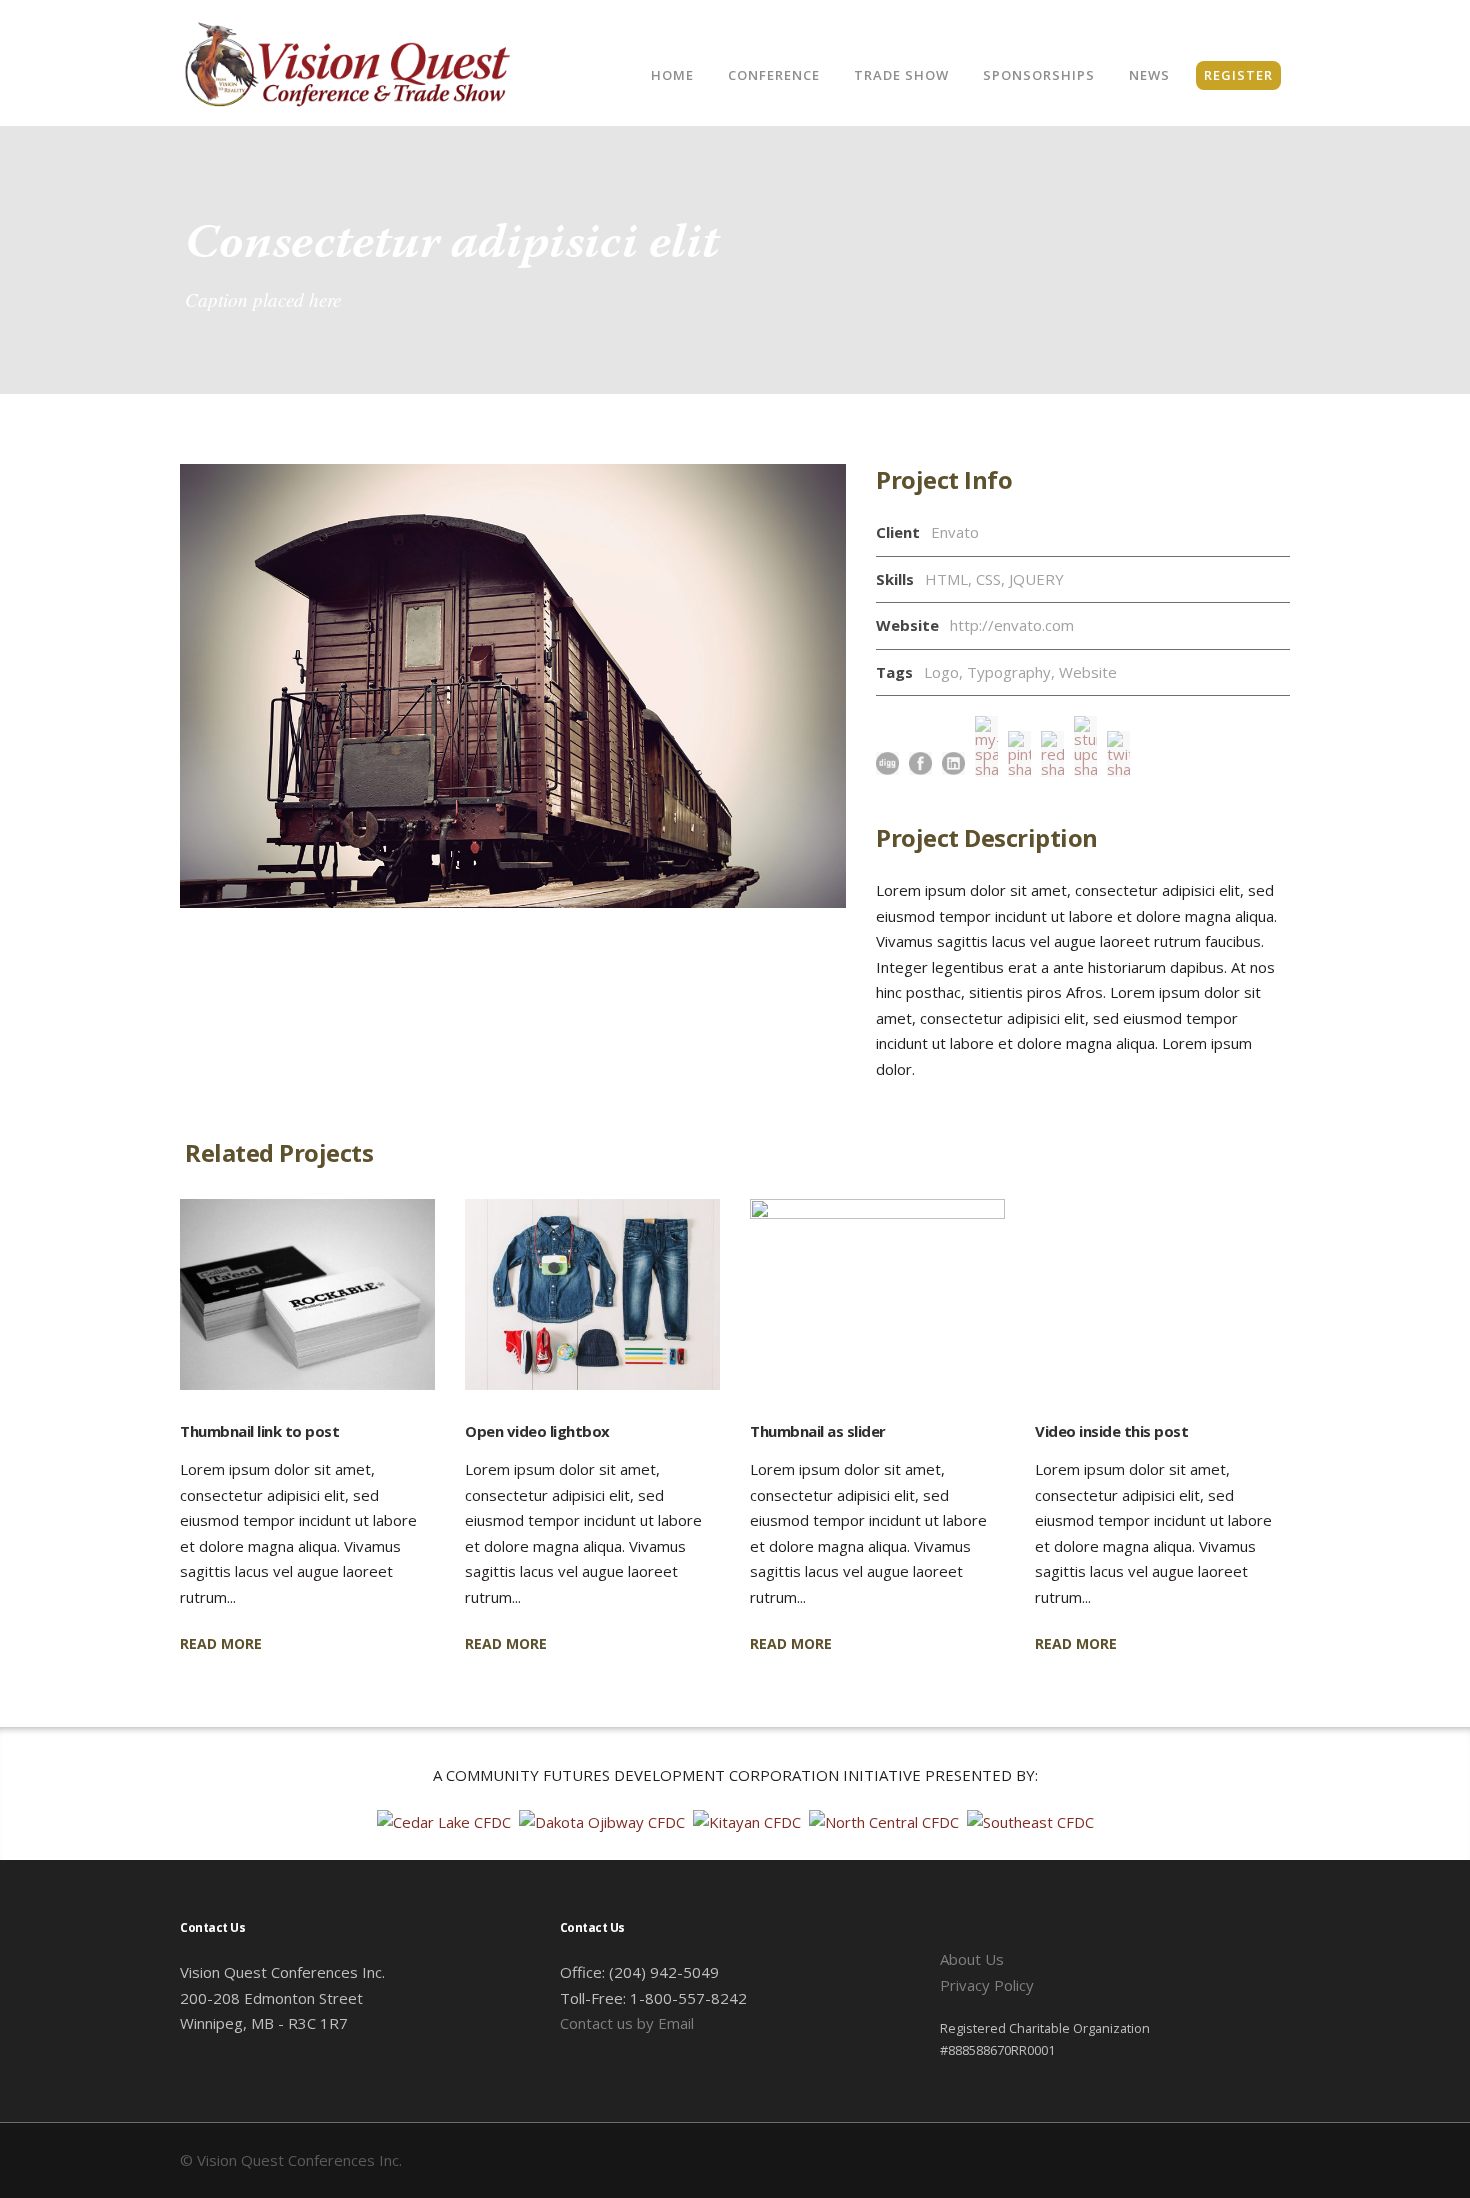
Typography (1009, 672)
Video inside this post (1111, 1431)
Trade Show (901, 75)
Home (672, 75)
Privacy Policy (987, 1985)
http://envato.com (1012, 625)
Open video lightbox (537, 1431)
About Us (972, 1959)
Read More (221, 1643)
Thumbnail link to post (259, 1431)
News (1149, 75)
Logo (941, 672)
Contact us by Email (627, 2023)
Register (1238, 75)
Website (1088, 672)
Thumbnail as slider (818, 1431)
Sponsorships (1039, 75)
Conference (774, 75)
